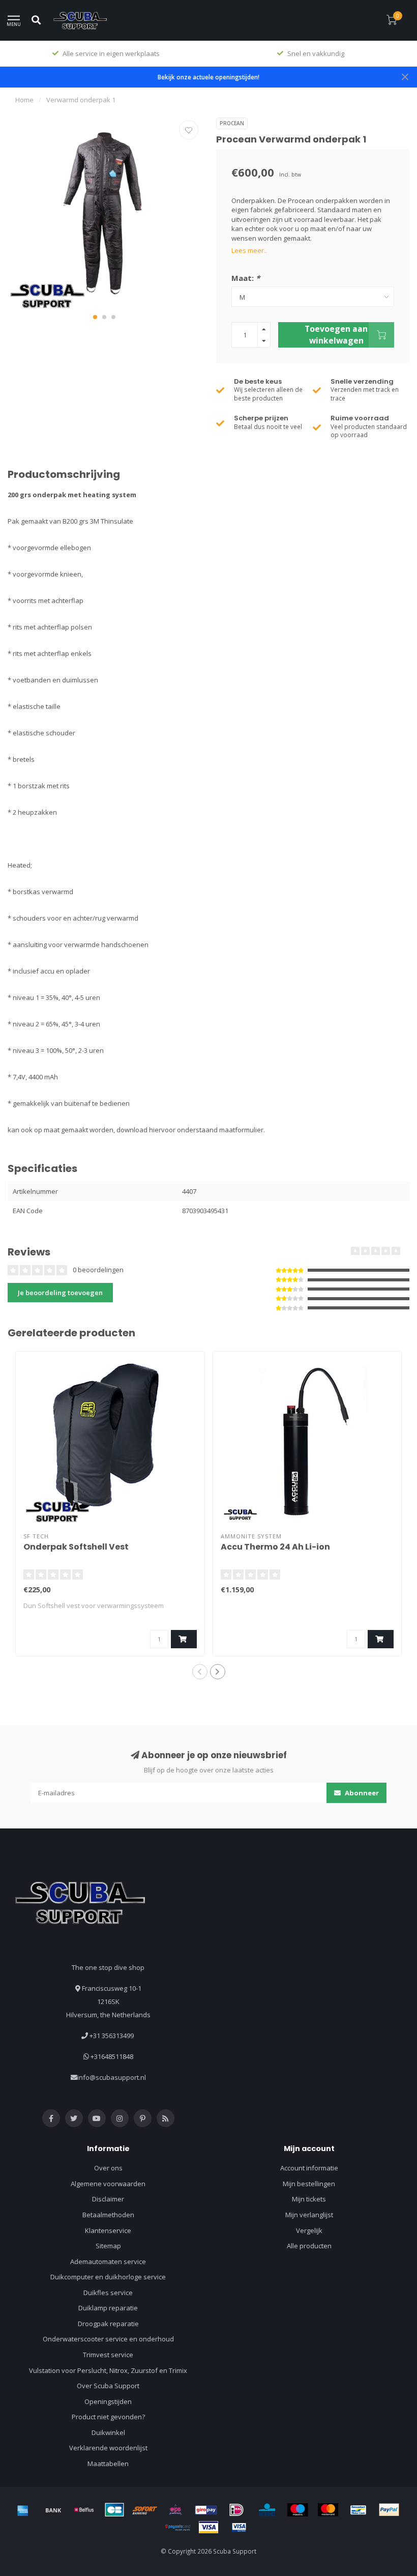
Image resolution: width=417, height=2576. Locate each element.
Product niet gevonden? (108, 2417)
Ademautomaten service (108, 2262)
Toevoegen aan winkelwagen (336, 334)
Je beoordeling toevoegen (60, 1293)
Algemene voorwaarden (108, 2184)
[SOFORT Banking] (145, 2510)
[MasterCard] (328, 2510)
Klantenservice (108, 2230)
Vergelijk (309, 2230)
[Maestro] (297, 2510)
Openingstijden (108, 2401)
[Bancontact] (359, 2510)
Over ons (108, 2168)
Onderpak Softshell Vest (76, 1547)
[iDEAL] (236, 2510)
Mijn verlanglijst (309, 2215)
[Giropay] (206, 2510)
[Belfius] (84, 2510)
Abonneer (361, 1793)
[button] (95, 317)
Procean (232, 123)
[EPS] (175, 2510)
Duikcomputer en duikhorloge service (108, 2277)
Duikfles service (108, 2293)
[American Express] (23, 2510)
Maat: (246, 278)
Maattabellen (108, 2464)
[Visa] (208, 2527)
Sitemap (108, 2246)
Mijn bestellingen (309, 2184)
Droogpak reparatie (108, 2324)
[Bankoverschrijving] (53, 2510)
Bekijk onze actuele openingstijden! (208, 77)
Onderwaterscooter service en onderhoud (108, 2339)
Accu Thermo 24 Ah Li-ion (275, 1547)
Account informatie (309, 2168)
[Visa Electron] (239, 2527)
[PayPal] (389, 2510)
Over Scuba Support (108, 2386)
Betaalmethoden (108, 2215)
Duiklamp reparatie (108, 2308)
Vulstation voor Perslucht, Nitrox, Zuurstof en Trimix (108, 2370)
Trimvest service (108, 2355)
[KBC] (267, 2510)
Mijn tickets (309, 2199)
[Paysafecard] (178, 2527)
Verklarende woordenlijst (108, 2448)
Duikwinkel (108, 2432)
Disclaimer (108, 2199)
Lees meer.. (249, 250)
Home (24, 100)
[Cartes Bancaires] (114, 2510)
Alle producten (309, 2246)
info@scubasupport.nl (112, 2077)
